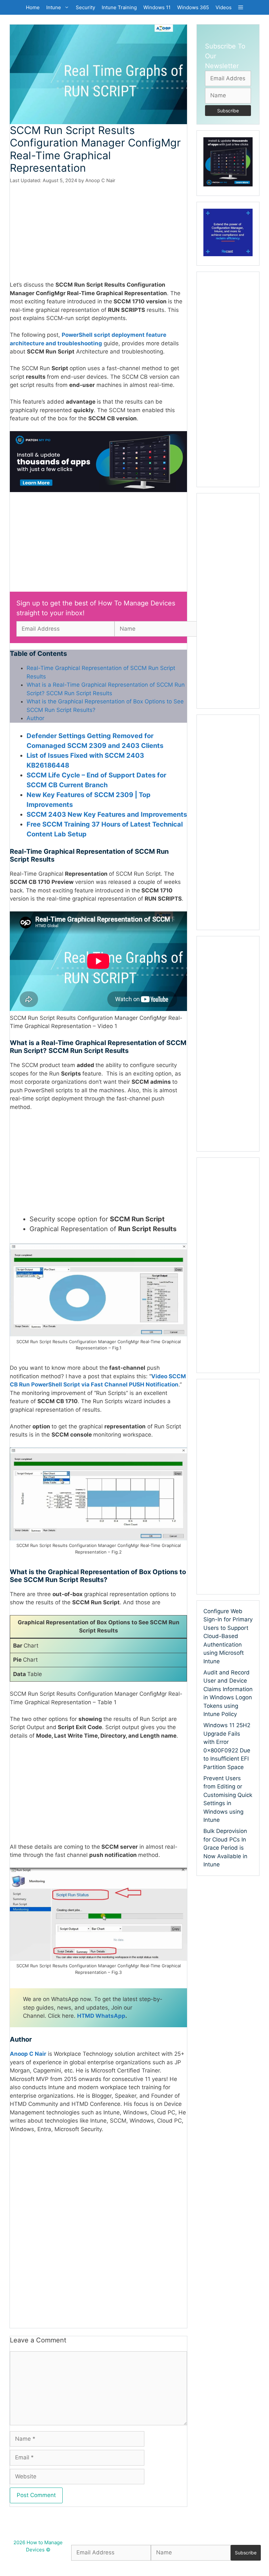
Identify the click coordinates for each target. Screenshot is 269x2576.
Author (35, 718)
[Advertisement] (98, 232)
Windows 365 (193, 7)
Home (33, 7)
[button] (241, 7)
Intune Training (119, 7)
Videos (224, 7)
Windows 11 (157, 7)
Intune (54, 7)
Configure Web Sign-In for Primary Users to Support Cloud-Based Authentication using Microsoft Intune (228, 1636)
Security (85, 7)
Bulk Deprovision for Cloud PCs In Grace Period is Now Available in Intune (225, 1848)
